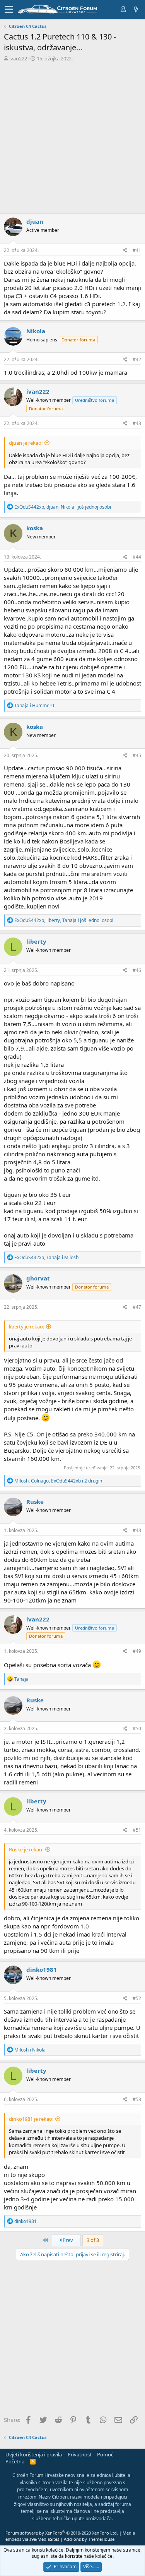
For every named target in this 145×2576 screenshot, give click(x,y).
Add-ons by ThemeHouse (89, 2539)
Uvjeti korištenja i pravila (34, 2454)
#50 (137, 1728)
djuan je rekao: (26, 443)
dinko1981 (42, 1969)
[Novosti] (135, 9)
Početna (15, 2461)
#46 (137, 970)
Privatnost (80, 2454)
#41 (137, 250)
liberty (36, 941)
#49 (137, 1651)
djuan (35, 221)
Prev (67, 2240)
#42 (137, 359)
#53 (137, 2099)
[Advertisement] (72, 138)
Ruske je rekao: (26, 1849)
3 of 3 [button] (93, 2240)
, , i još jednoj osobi (63, 507)
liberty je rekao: (26, 1327)
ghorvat (38, 1278)
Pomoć (105, 2454)
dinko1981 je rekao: (31, 2119)
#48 (137, 1530)
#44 (137, 557)
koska (35, 528)
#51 (137, 1830)
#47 (137, 1307)
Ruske (35, 1501)
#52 (137, 1998)
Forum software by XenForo (62, 2533)
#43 (137, 423)
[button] (9, 10)
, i (46, 1257)
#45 (137, 755)
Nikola (36, 331)
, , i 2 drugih (58, 1481)
